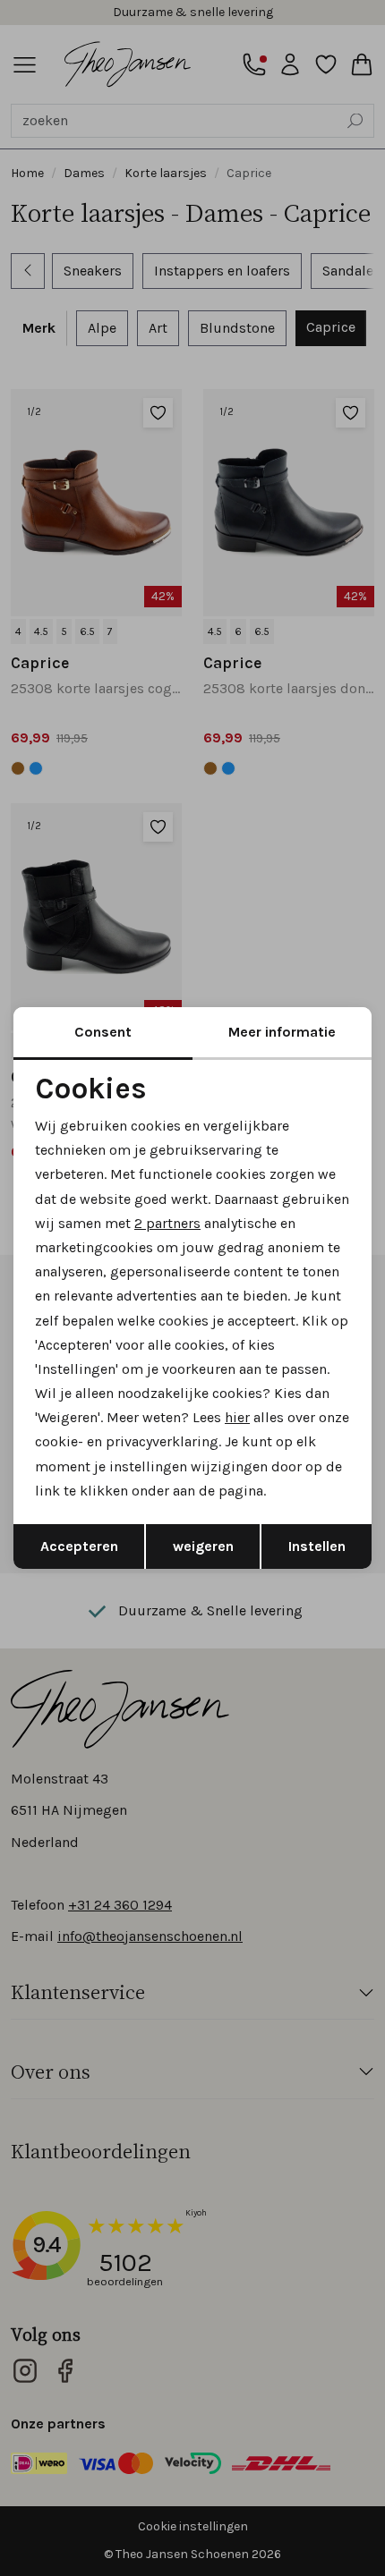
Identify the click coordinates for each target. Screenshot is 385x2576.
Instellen (317, 1546)
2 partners (167, 1223)
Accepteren (79, 1546)
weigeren (203, 1546)
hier (237, 1417)
